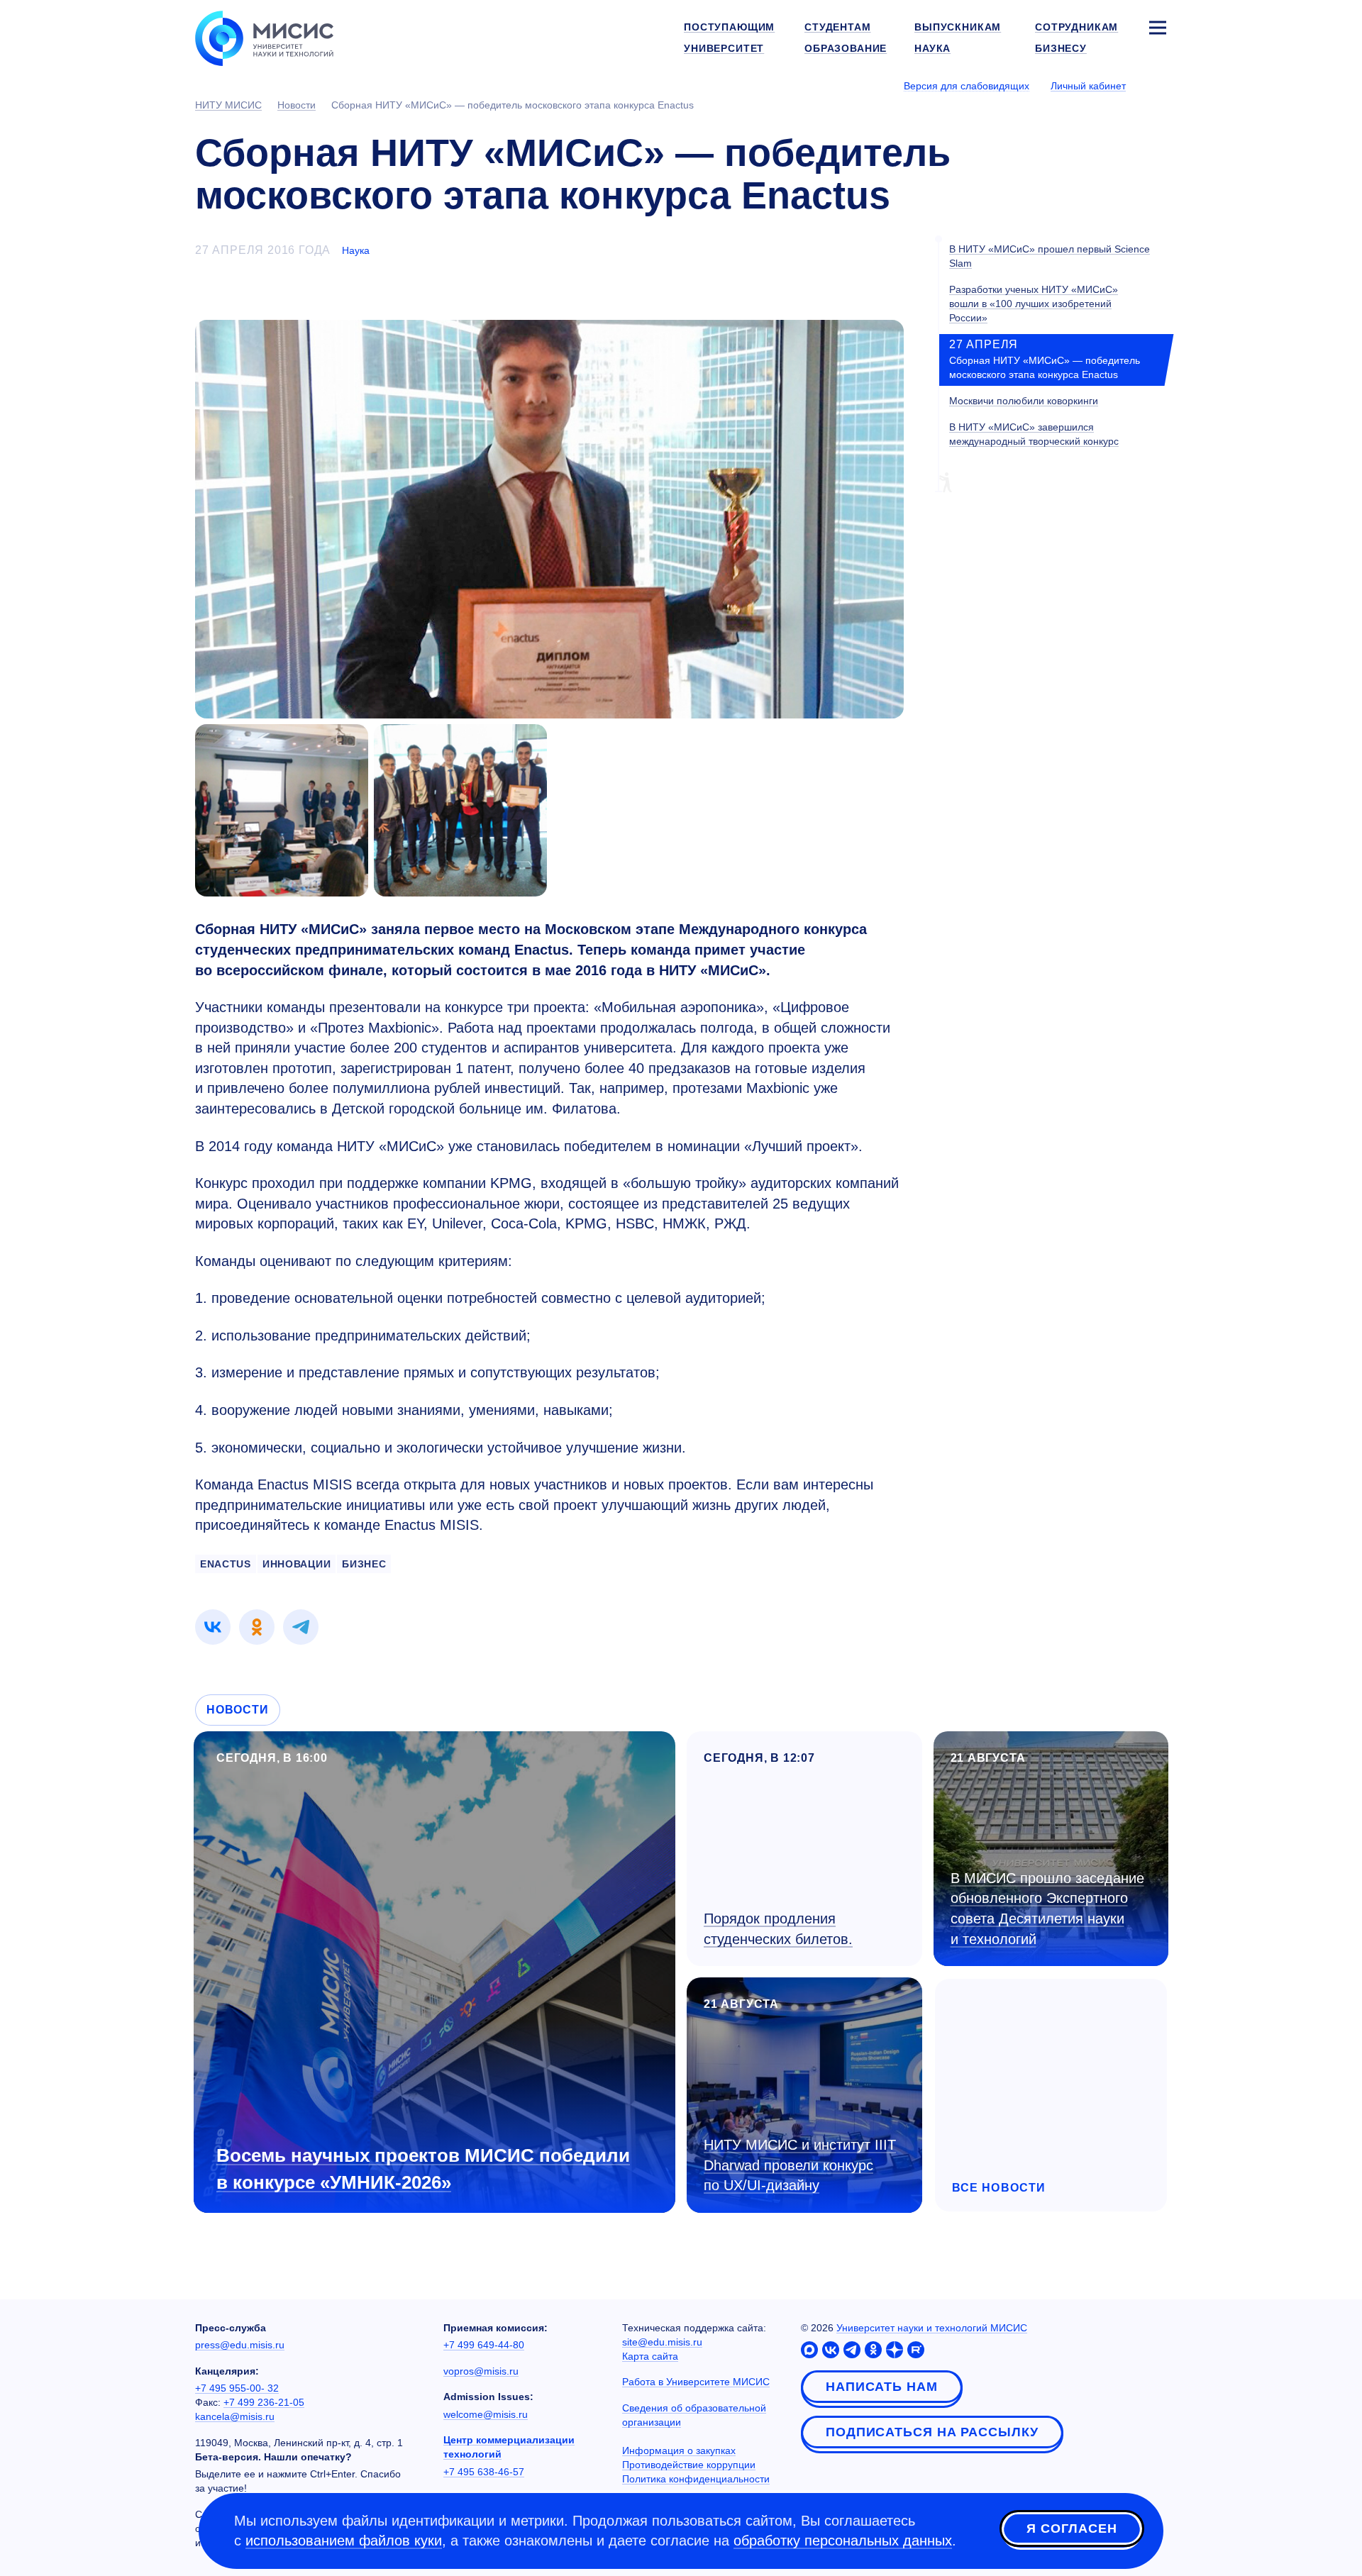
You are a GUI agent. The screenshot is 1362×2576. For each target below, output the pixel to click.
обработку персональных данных (843, 2541)
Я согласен (1072, 2528)
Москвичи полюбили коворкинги (1024, 401)
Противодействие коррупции (689, 2465)
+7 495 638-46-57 (484, 2472)
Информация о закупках (679, 2450)
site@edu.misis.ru (662, 2342)
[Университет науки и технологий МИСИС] (264, 37)
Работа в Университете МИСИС (696, 2382)
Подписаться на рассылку (932, 2432)
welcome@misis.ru (486, 2414)
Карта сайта (650, 2356)
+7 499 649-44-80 (484, 2345)
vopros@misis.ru (481, 2371)
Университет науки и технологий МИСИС (932, 2328)
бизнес (364, 1564)
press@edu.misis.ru (240, 2345)
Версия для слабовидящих (967, 86)
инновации (297, 1564)
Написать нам (882, 2387)
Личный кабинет (1088, 86)
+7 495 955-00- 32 (237, 2388)
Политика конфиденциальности (696, 2479)
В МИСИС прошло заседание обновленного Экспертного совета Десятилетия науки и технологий (1047, 1909)
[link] (213, 1627)
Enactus (226, 1564)
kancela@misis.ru (235, 2416)
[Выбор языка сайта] (1157, 85)
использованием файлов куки (344, 2541)
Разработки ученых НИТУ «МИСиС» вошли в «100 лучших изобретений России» (1034, 304)
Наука (356, 250)
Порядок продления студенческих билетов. (778, 1929)
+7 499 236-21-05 (264, 2402)
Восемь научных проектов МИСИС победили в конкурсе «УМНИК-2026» (423, 2169)
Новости (238, 1710)
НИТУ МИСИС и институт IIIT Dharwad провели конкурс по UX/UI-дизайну (800, 2165)
